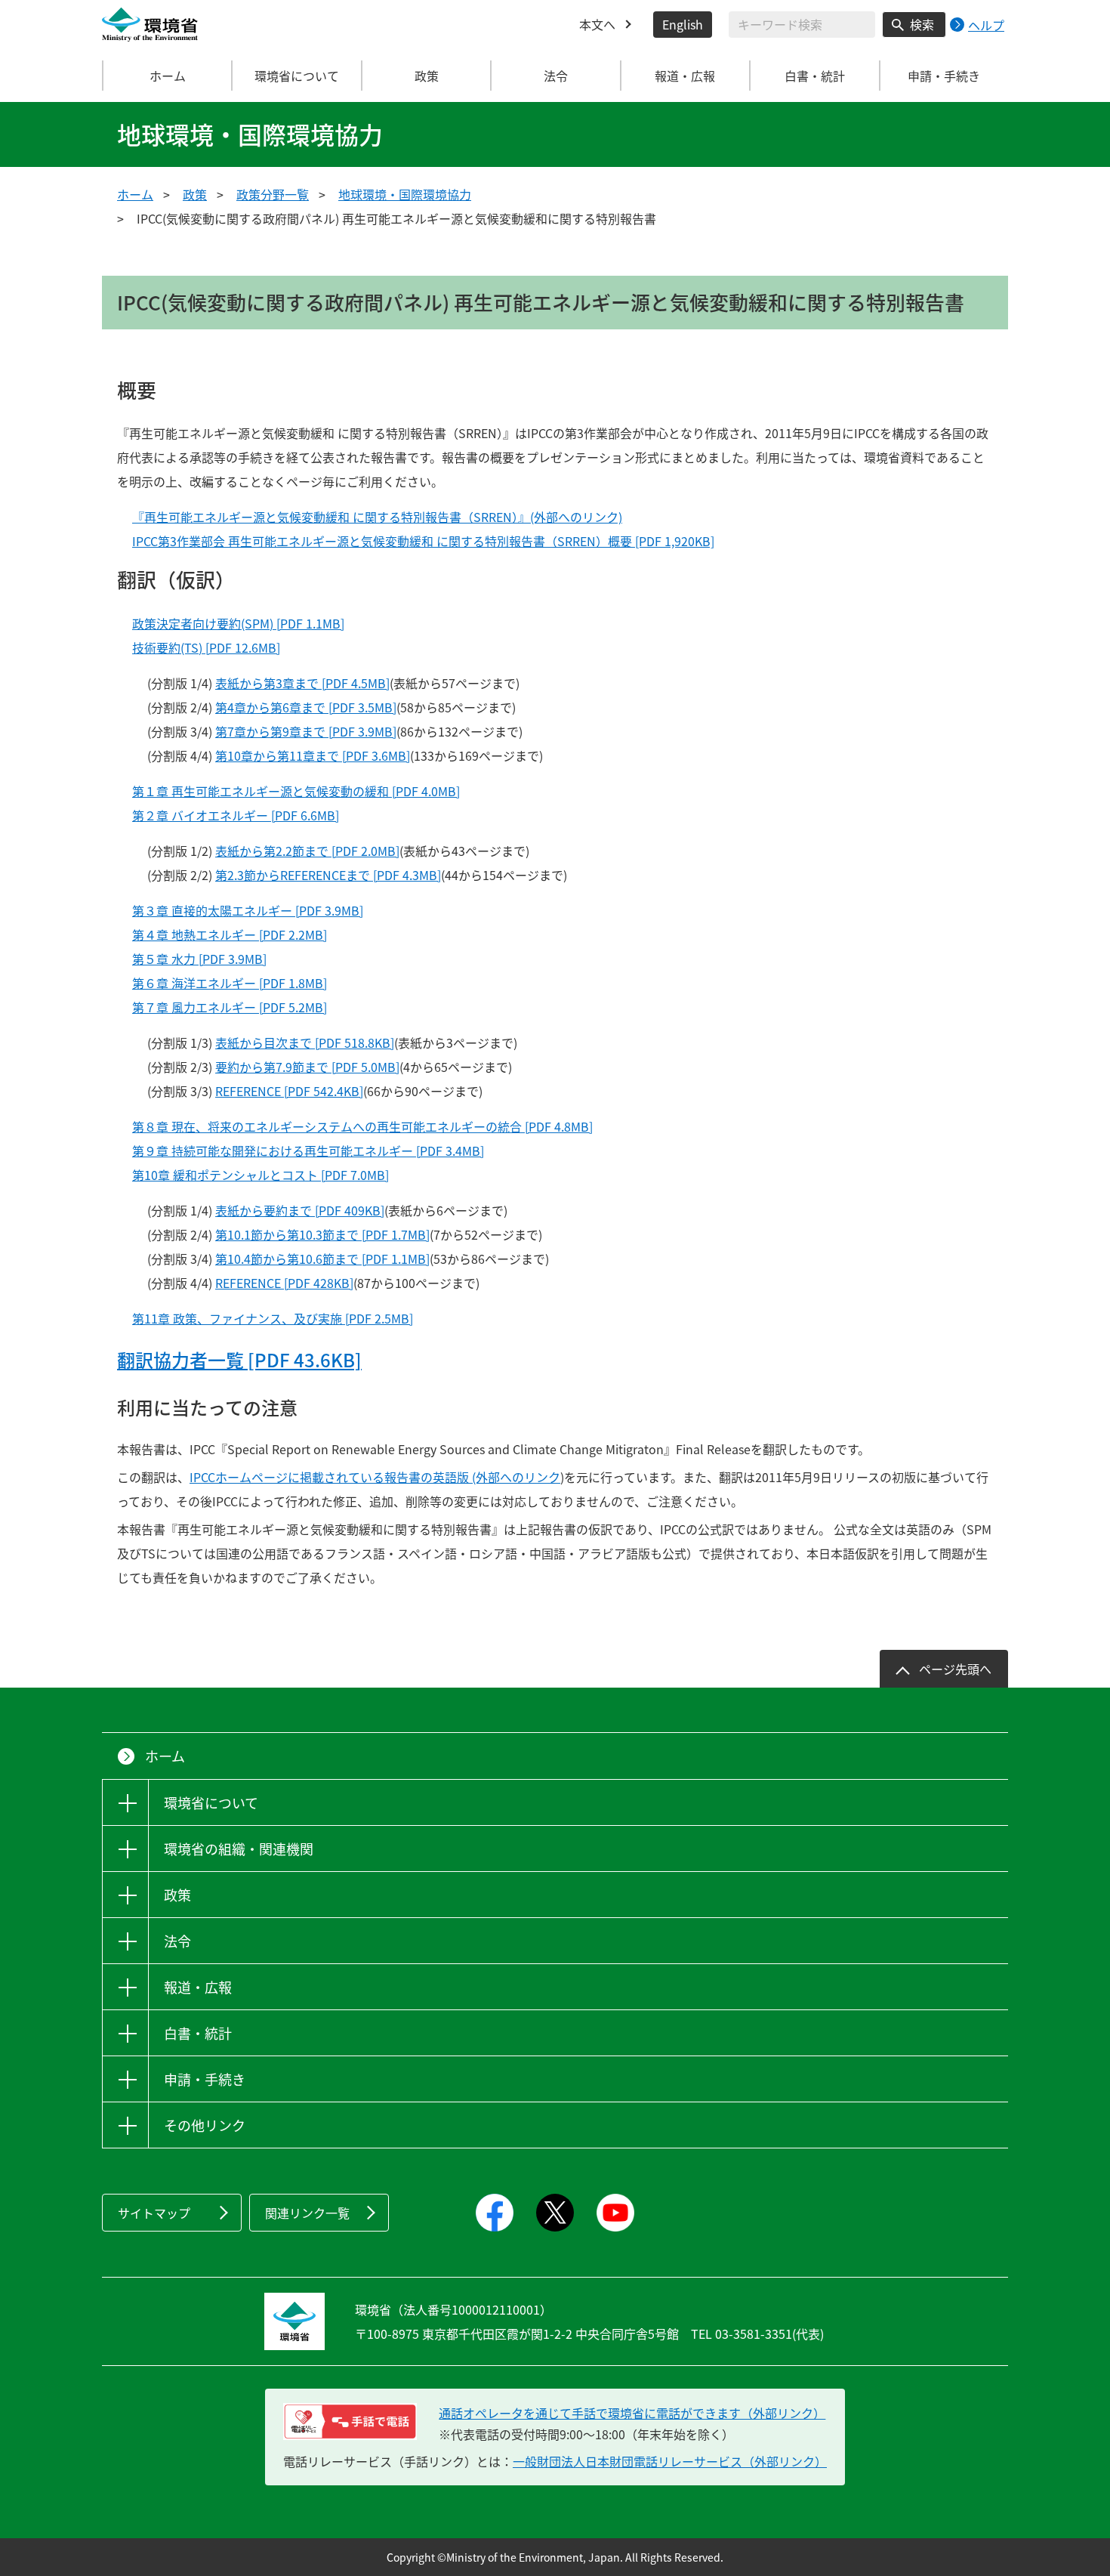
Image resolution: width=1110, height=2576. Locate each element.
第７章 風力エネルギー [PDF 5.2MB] (230, 1007)
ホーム (168, 76)
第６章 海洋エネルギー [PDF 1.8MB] (230, 983)
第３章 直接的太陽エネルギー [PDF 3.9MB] (248, 910)
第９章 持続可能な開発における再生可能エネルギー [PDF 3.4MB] (308, 1151)
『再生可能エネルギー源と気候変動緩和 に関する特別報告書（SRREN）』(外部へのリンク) (377, 517)
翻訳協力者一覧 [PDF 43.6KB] (239, 1360)
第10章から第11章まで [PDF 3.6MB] (313, 755)
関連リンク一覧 (307, 2213)
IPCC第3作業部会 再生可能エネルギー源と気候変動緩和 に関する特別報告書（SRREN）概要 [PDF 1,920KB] (423, 541)
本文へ (597, 24)
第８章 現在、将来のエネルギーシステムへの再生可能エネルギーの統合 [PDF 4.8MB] (362, 1126)
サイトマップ (154, 2213)
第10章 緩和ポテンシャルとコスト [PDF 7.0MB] (261, 1175)
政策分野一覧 (273, 194)
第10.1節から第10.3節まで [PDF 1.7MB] (322, 1234)
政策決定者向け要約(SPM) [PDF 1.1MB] (238, 623)
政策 (195, 194)
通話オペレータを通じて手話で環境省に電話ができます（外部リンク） (632, 2413)
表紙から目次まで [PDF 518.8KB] (305, 1042)
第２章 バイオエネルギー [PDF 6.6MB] (236, 815)
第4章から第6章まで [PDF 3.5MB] (306, 707)
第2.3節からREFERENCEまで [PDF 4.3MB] (328, 875)
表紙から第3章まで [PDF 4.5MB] (302, 683)
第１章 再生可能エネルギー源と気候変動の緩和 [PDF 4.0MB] (296, 791)
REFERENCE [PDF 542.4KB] (289, 1091)
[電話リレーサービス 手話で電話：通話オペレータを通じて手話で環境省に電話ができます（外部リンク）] (350, 2422)
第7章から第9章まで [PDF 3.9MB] (306, 731)
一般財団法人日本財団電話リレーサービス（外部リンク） (670, 2461)
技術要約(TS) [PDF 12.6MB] (206, 647)
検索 (922, 24)
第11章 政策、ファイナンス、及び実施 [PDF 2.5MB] (273, 1318)
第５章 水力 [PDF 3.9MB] (199, 959)
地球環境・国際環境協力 (405, 194)
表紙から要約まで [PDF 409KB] (300, 1210)
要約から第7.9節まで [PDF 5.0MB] (307, 1067)
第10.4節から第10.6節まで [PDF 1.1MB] (322, 1259)
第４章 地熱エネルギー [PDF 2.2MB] (230, 934)
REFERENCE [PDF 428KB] (284, 1283)
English (683, 24)
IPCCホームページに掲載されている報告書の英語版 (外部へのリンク (375, 1477)
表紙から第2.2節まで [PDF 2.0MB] (307, 851)
